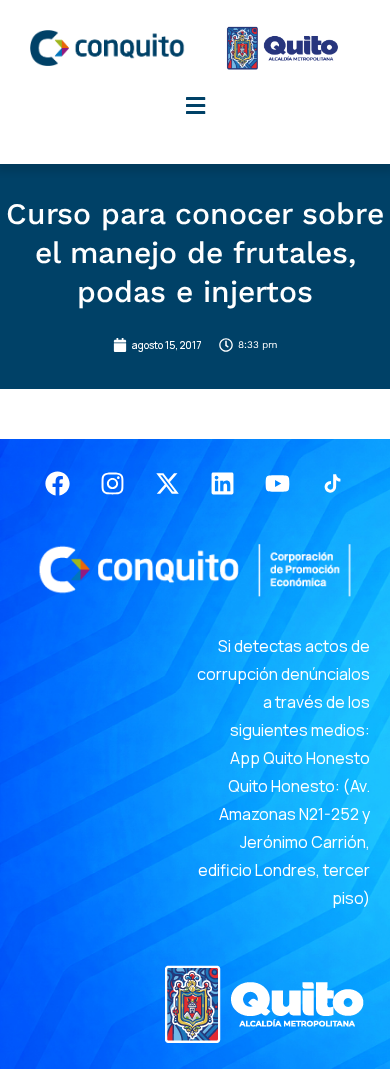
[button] (195, 106)
